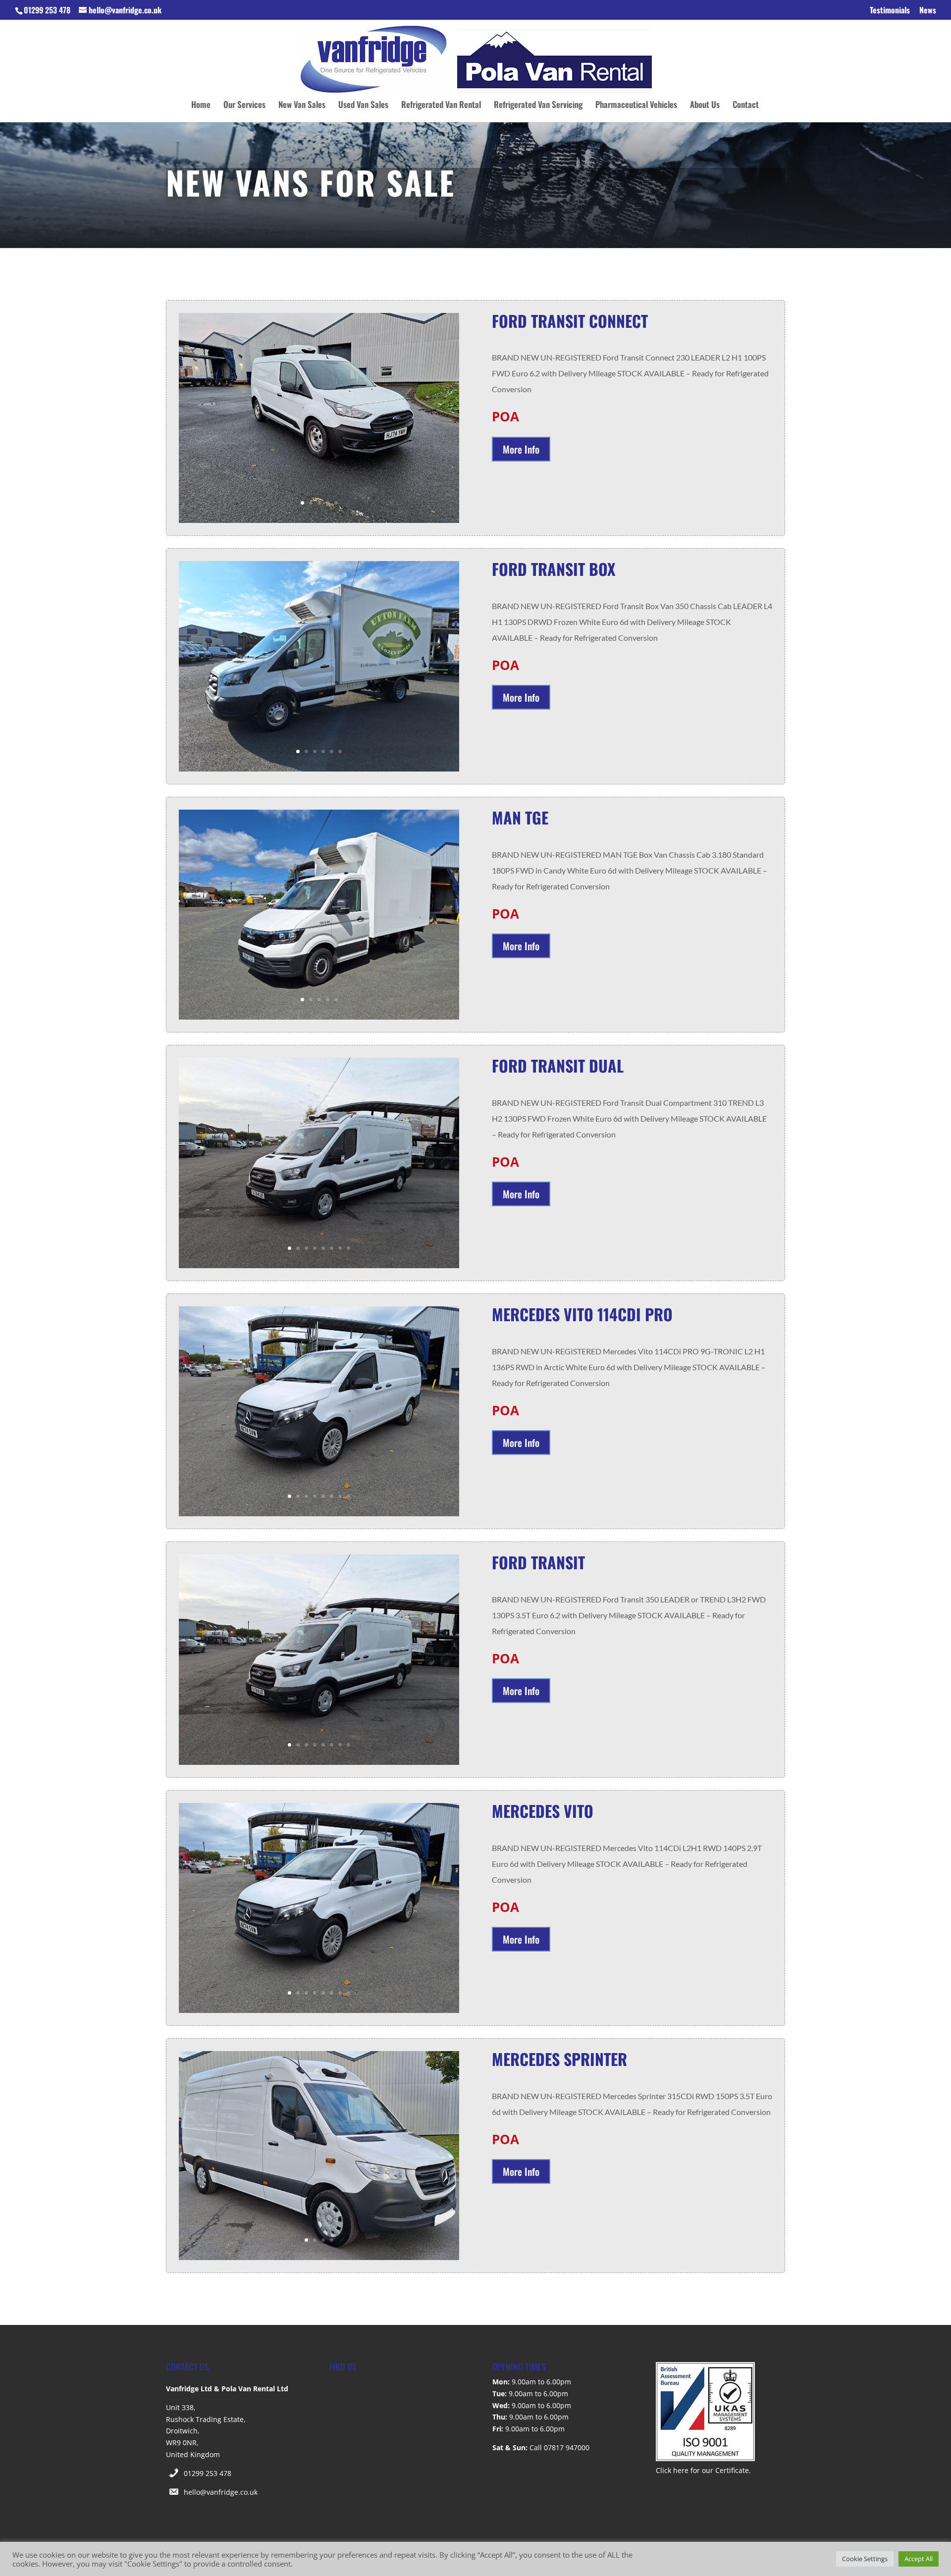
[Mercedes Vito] (319, 2010)
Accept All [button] (919, 2559)
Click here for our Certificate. (703, 2470)
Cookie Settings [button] (865, 2559)
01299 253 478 (208, 2473)
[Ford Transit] (319, 1762)
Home (201, 106)
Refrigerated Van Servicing (538, 106)
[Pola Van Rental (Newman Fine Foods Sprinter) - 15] (319, 2257)
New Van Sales (302, 106)
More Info (521, 449)
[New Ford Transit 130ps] (319, 1265)
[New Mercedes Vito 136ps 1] (319, 1514)
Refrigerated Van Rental (441, 106)
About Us (705, 106)
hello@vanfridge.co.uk (221, 2492)
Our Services (244, 106)
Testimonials (890, 11)
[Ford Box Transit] (319, 769)
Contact (746, 106)
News (928, 11)
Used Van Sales (363, 106)
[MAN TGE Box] (319, 1017)
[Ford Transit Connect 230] (319, 520)
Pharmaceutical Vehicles (636, 106)
